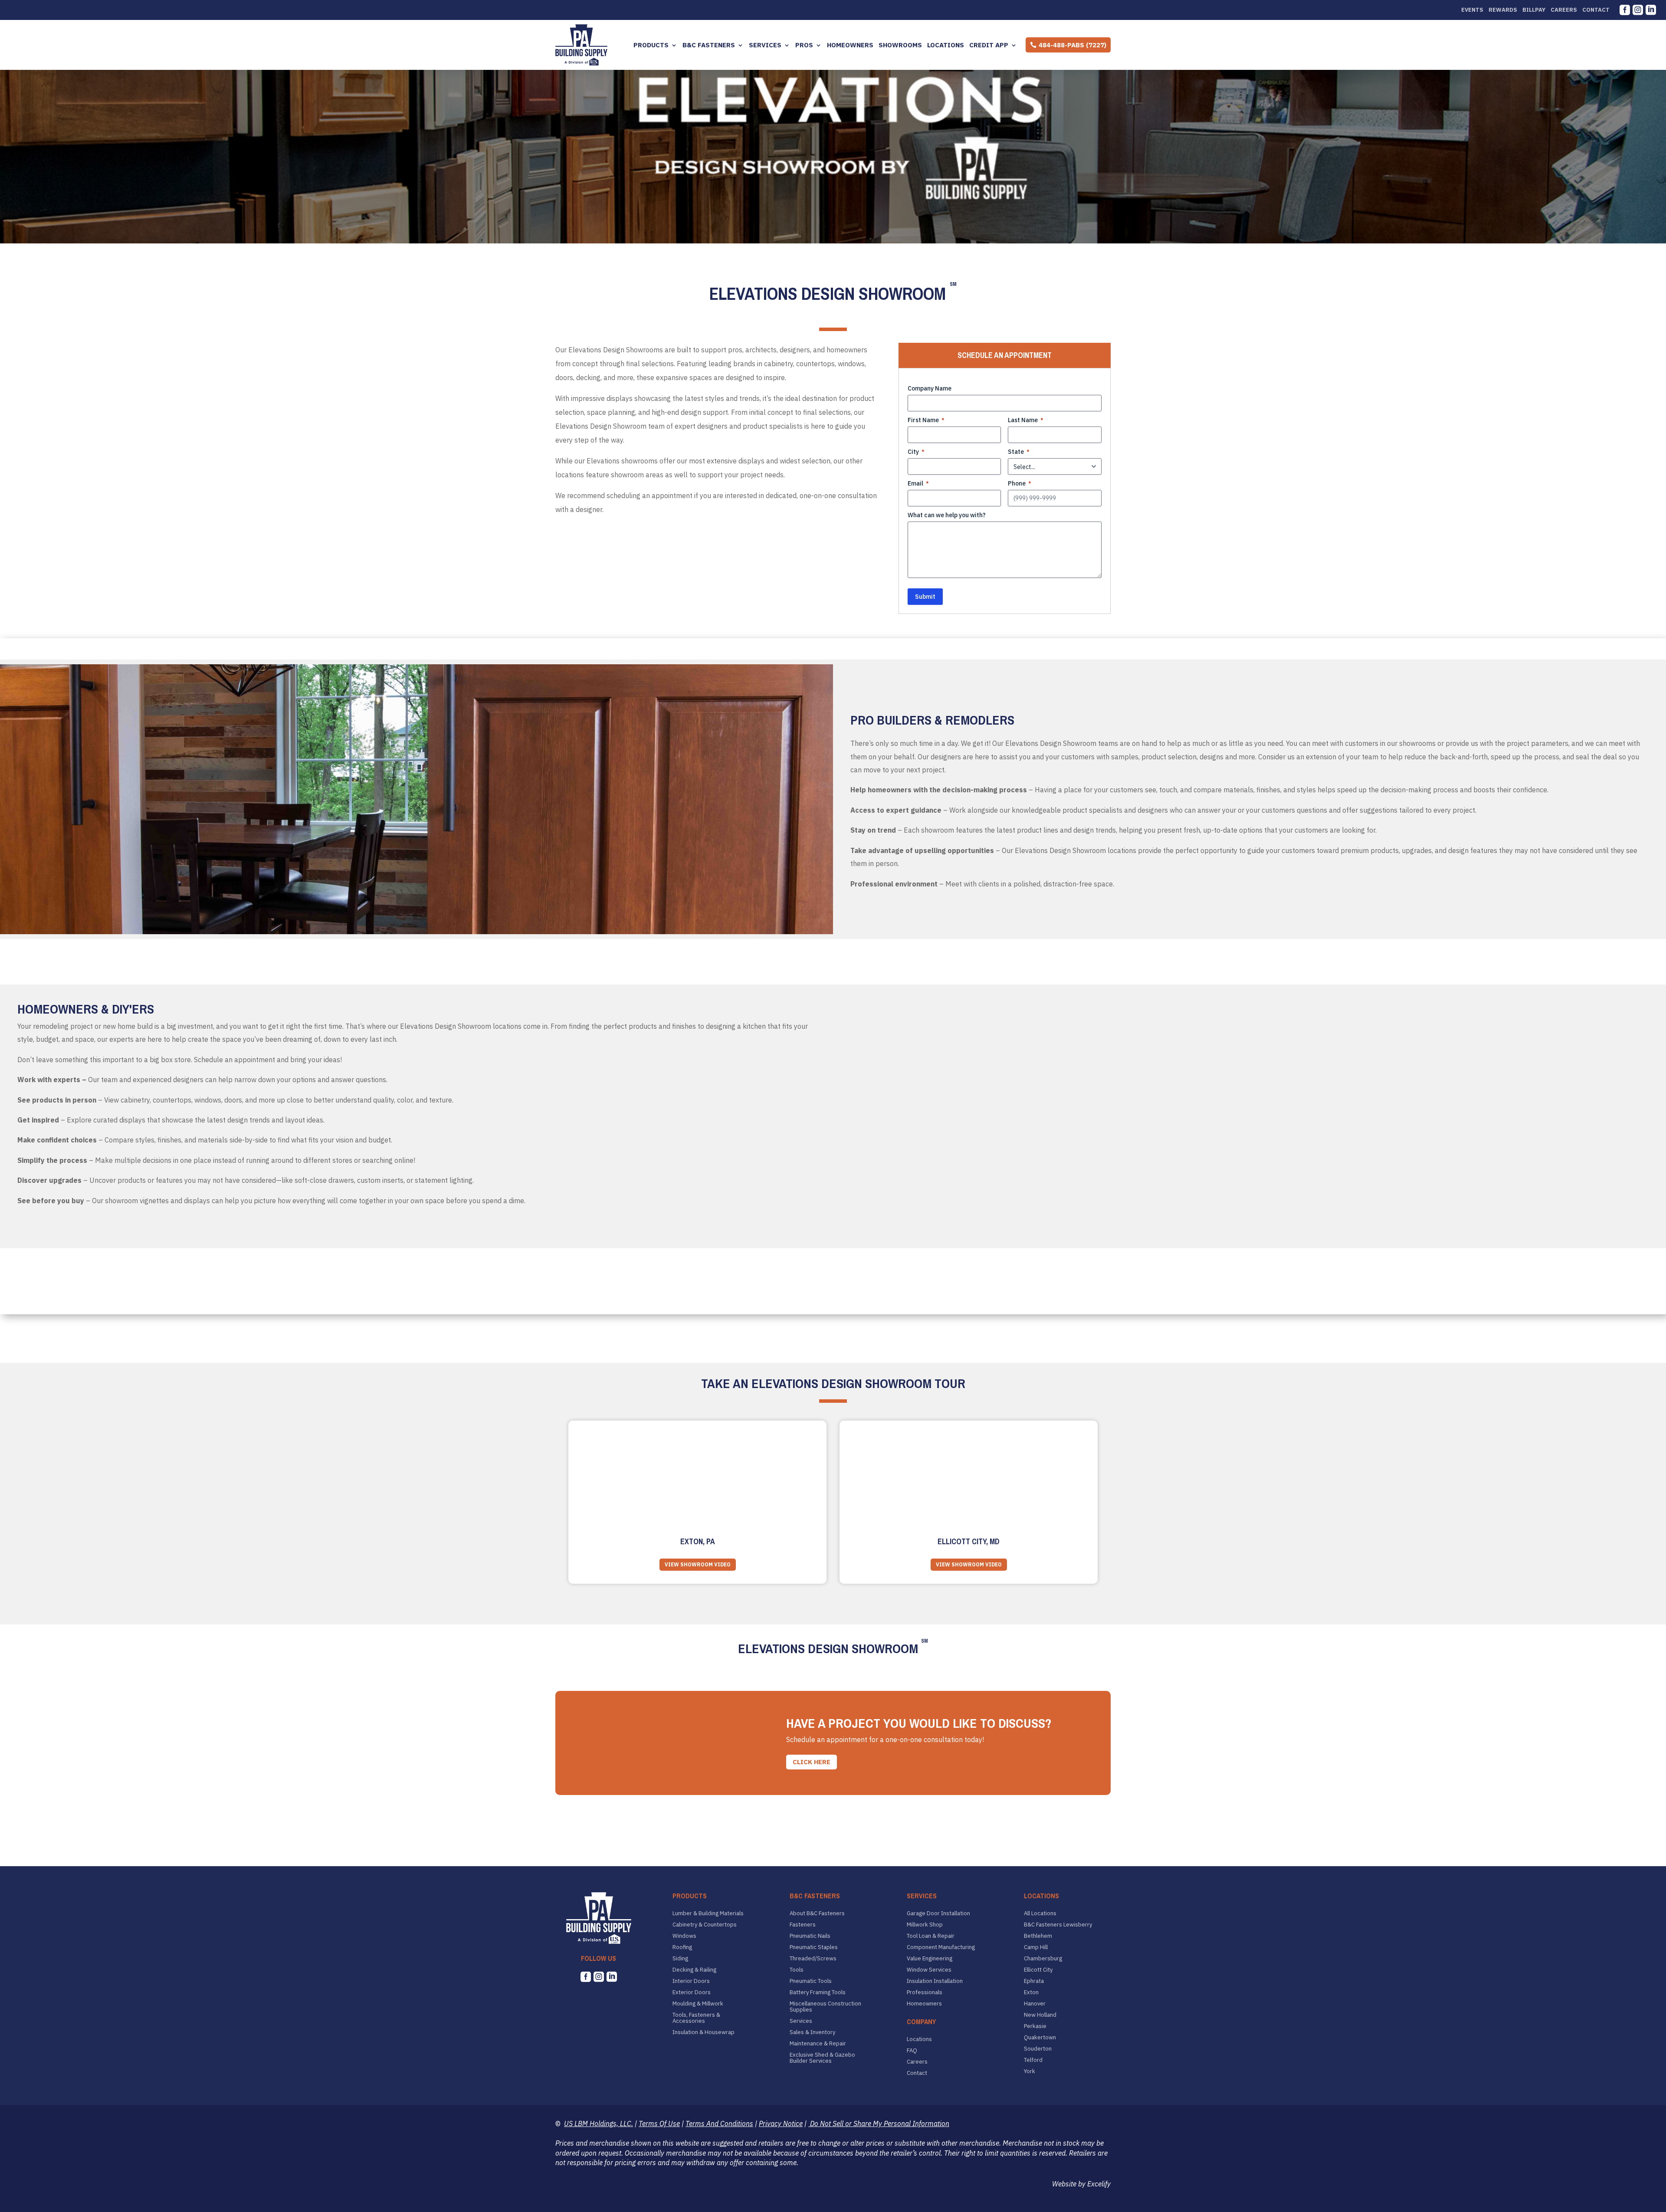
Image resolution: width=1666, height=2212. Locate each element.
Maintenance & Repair (818, 2044)
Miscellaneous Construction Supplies (825, 2007)
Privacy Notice (781, 2123)
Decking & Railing (694, 1970)
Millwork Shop (925, 1925)
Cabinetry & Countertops (705, 1925)
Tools (797, 1970)
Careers (1564, 10)
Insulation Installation (935, 1981)
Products (651, 45)
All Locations (1040, 1913)
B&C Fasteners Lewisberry (1058, 1925)
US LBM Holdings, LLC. (599, 2123)
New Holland (1040, 2015)
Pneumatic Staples (814, 1947)
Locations (946, 45)
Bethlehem (1038, 1936)
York (1030, 2071)
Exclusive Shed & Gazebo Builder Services (822, 2058)
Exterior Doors (692, 1992)
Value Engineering (930, 1959)
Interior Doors (691, 1981)
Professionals (925, 1992)
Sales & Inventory (812, 2032)
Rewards (1503, 10)
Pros (804, 45)
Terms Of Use (659, 2123)
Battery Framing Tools (818, 1992)
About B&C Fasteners (817, 1913)
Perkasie (1035, 2026)
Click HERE (812, 1762)
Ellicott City (1038, 1970)
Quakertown (1040, 2038)
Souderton (1038, 2049)
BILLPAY (1534, 10)
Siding (680, 1959)
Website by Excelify (1081, 2184)
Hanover (1035, 2004)
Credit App (989, 45)
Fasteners (803, 1925)
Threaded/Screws (813, 1959)
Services (765, 45)
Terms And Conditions (719, 2123)
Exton (1031, 1992)
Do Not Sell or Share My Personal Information (879, 2123)
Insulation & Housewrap (703, 2032)
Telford (1033, 2060)
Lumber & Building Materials (708, 1913)
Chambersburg (1043, 1959)
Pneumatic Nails (810, 1936)
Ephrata (1034, 1981)
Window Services (929, 1970)
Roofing (682, 1947)
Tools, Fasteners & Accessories (696, 2018)
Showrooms (900, 45)
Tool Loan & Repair (931, 1936)
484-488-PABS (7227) (1072, 45)
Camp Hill (1036, 1947)
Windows (684, 1936)
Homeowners (850, 45)
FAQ (912, 2051)
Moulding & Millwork (698, 2004)
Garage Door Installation (938, 1913)
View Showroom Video (698, 1564)
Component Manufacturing (941, 1947)
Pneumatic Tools (811, 1981)
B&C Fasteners (709, 45)
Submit (925, 597)
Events (1472, 10)
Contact (1596, 10)
